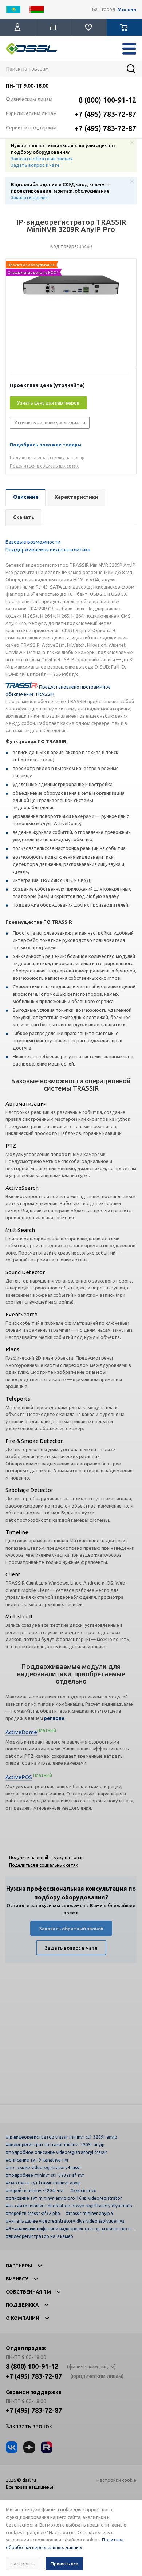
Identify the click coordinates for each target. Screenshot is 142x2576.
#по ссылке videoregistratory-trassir (44, 2168)
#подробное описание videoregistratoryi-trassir (57, 2152)
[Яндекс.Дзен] (29, 2447)
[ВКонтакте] (12, 2447)
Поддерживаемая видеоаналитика (48, 550)
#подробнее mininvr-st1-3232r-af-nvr (45, 2175)
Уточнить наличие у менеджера (50, 422)
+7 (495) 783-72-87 (105, 114)
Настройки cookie (116, 2480)
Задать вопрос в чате (35, 165)
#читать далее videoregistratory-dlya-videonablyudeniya (65, 2221)
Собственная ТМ (28, 2292)
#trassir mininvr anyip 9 (90, 2213)
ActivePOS (19, 1777)
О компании (23, 2318)
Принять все (64, 2564)
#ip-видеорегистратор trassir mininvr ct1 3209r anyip (62, 2137)
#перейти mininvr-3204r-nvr (35, 2190)
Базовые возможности (33, 542)
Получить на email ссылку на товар (47, 458)
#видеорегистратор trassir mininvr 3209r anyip (55, 2145)
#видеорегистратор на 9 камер (40, 2236)
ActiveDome (21, 1732)
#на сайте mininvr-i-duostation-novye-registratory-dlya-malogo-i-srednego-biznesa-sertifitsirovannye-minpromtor (70, 2206)
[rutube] (47, 2447)
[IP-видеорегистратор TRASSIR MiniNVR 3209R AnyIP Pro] (71, 315)
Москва (127, 10)
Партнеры (19, 2266)
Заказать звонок (29, 2426)
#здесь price (83, 2190)
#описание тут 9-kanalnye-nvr (37, 2160)
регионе (54, 1718)
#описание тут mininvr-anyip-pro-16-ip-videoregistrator (64, 2198)
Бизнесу (17, 2279)
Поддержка (22, 2305)
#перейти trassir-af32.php (33, 2213)
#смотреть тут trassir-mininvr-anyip (43, 2183)
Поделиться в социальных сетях (44, 466)
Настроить (23, 2564)
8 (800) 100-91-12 (107, 100)
